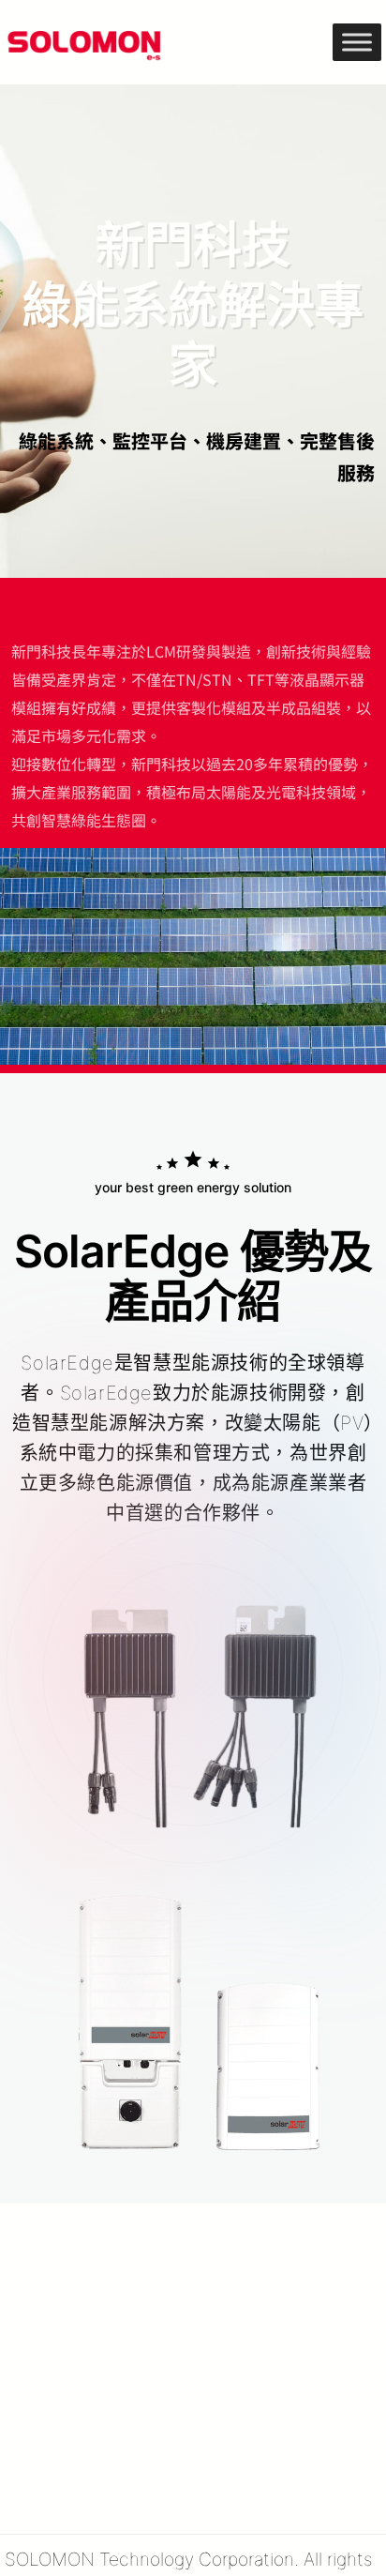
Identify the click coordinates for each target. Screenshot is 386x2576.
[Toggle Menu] (357, 42)
